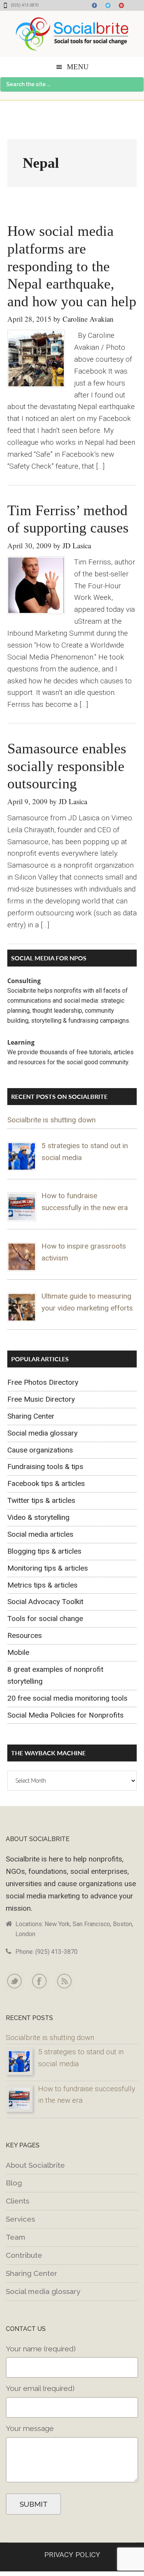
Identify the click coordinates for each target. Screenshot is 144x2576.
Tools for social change (45, 1619)
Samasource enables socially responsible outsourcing (67, 766)
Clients (17, 2201)
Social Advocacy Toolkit (45, 1602)
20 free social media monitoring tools (67, 1698)
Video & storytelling (38, 1517)
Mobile (18, 1652)
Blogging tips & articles (44, 1551)
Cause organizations (40, 1450)
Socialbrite (72, 34)
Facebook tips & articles (46, 1483)
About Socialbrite (35, 2165)
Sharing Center (31, 1416)
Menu (78, 67)
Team (16, 2237)
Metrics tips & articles (42, 1585)
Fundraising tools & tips (45, 1467)
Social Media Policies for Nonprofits (65, 1715)
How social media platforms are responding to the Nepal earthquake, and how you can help (72, 266)
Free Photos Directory (43, 1382)
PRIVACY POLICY (72, 2555)
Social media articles (40, 1534)
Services (20, 2219)
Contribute (24, 2255)
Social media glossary (42, 1433)
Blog (14, 2183)
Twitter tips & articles (41, 1500)
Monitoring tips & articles (48, 1568)
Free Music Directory (41, 1399)
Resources (25, 1635)
